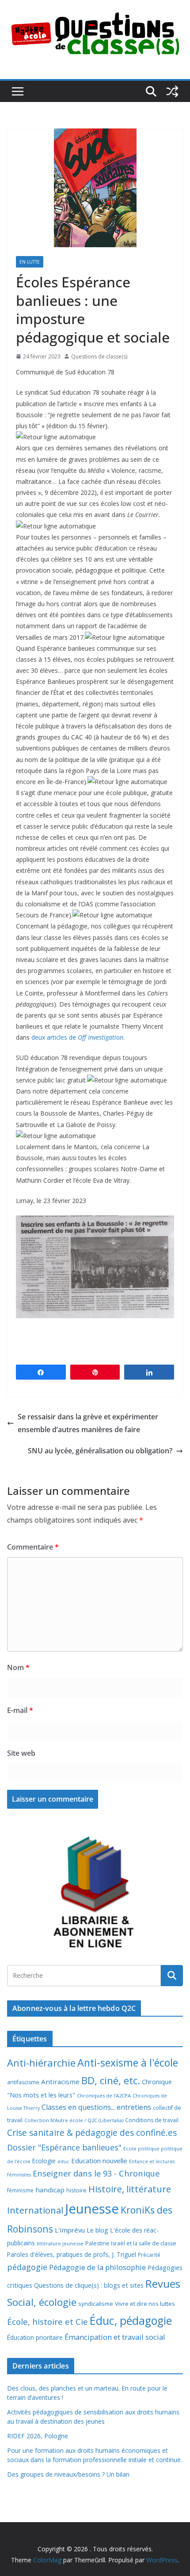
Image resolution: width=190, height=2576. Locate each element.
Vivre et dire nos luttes (145, 2304)
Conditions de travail (152, 2120)
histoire (76, 2190)
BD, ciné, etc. (111, 2080)
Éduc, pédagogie (131, 2321)
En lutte (30, 262)
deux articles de (77, 1037)
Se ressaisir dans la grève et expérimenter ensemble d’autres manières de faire (88, 1423)
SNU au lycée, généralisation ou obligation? (100, 1451)
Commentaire (33, 1547)
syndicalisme (96, 2304)
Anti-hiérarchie (41, 2063)
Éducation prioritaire (35, 2337)
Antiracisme (60, 2082)
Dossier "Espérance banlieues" (64, 2147)
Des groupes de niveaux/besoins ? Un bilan (68, 2474)
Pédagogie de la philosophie (97, 2267)
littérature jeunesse (60, 2243)
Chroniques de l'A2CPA (104, 2095)
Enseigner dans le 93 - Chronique (96, 2173)
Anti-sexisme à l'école (128, 2063)
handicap (50, 2190)
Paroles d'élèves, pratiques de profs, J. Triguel (72, 2254)
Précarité (149, 2255)
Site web (21, 1753)
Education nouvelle (99, 2161)
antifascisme (23, 2082)
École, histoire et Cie (47, 2322)
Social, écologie (42, 2302)
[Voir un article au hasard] (172, 91)
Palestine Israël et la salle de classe (131, 2243)
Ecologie (44, 2161)
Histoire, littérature (130, 2189)
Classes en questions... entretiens (96, 2107)
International (35, 2210)
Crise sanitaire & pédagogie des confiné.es (92, 2133)
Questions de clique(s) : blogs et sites (89, 2285)
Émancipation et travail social (115, 2337)
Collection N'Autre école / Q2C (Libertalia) (74, 2120)
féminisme (20, 2190)
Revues (163, 2284)
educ (63, 2161)
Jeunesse (92, 2209)
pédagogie (27, 2267)
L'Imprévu (70, 2230)
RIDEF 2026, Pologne (38, 2436)
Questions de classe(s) (99, 356)
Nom (18, 1667)
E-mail (20, 1710)
